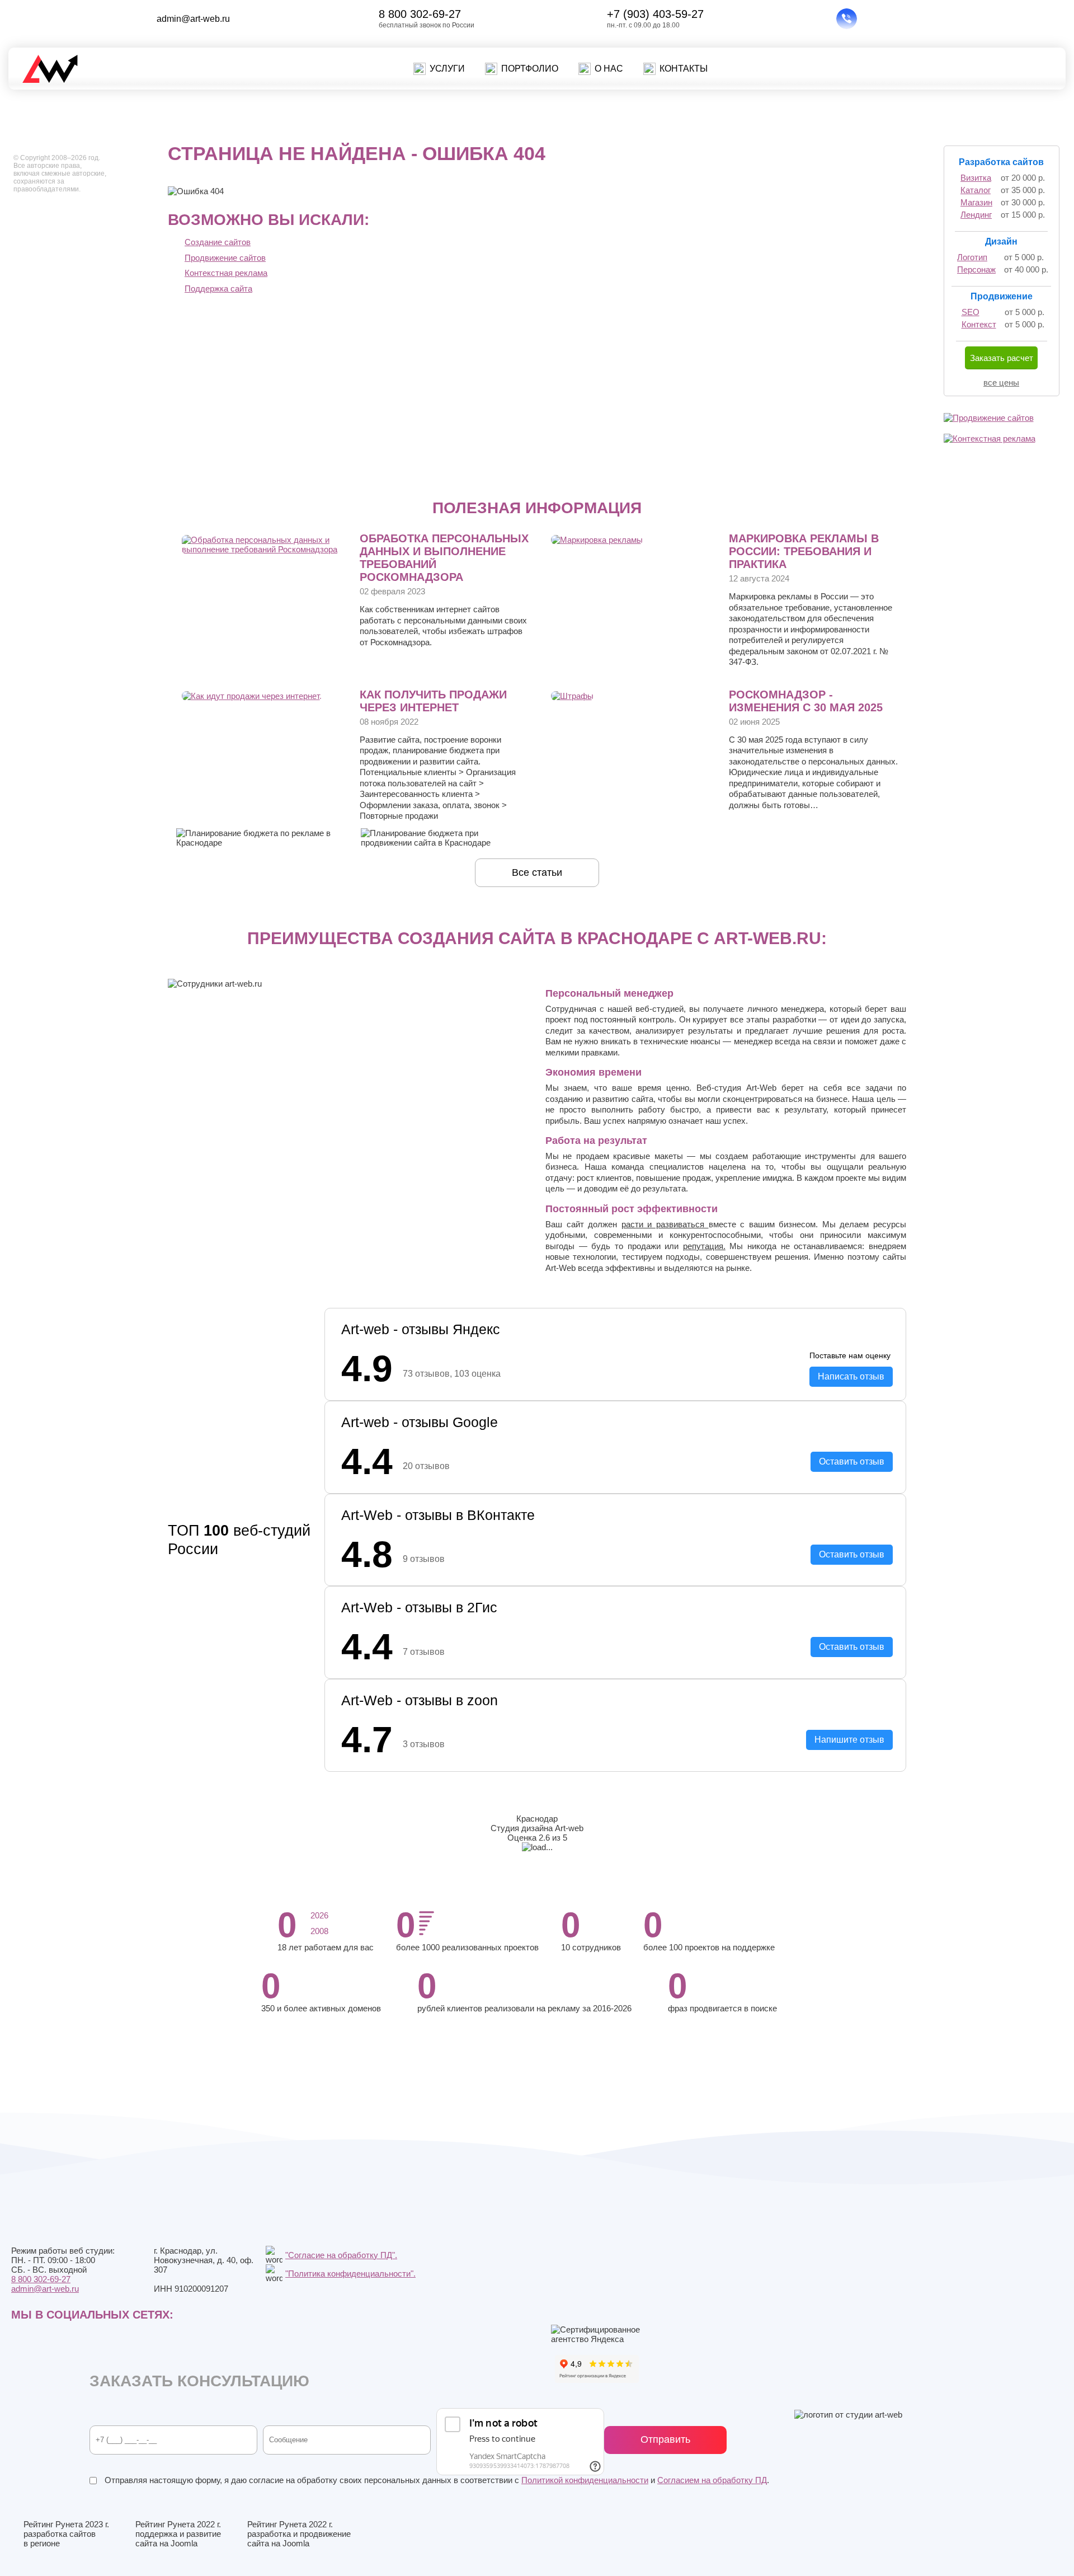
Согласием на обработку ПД (712, 2480)
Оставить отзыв (852, 1461)
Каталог (976, 190)
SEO (971, 312)
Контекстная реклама (226, 273)
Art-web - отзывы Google (420, 1422)
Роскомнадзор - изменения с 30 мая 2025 (806, 701)
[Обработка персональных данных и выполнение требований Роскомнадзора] (263, 549)
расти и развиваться (665, 1224)
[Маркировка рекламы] (597, 540)
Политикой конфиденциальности (585, 2480)
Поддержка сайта (218, 288)
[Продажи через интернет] (252, 696)
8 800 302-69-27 (420, 14)
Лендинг (976, 215)
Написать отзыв (851, 1376)
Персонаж (976, 269)
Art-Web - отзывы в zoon (420, 1700)
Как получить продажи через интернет (433, 701)
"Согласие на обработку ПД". (341, 2255)
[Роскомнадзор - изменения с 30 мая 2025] (572, 696)
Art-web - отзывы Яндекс (421, 1329)
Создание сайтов (218, 242)
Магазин (976, 202)
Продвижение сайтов (225, 258)
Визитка (976, 178)
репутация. (704, 1246)
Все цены (1001, 383)
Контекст (979, 324)
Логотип (972, 257)
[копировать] (239, 19)
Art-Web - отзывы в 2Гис (419, 1607)
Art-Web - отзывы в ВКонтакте (438, 1515)
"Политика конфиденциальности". (350, 2274)
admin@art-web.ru (193, 19)
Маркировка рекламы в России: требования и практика (804, 551)
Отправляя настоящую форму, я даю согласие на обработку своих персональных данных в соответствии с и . (436, 2480)
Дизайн (1001, 241)
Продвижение (1002, 296)
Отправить (665, 2439)
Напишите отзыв (849, 1740)
